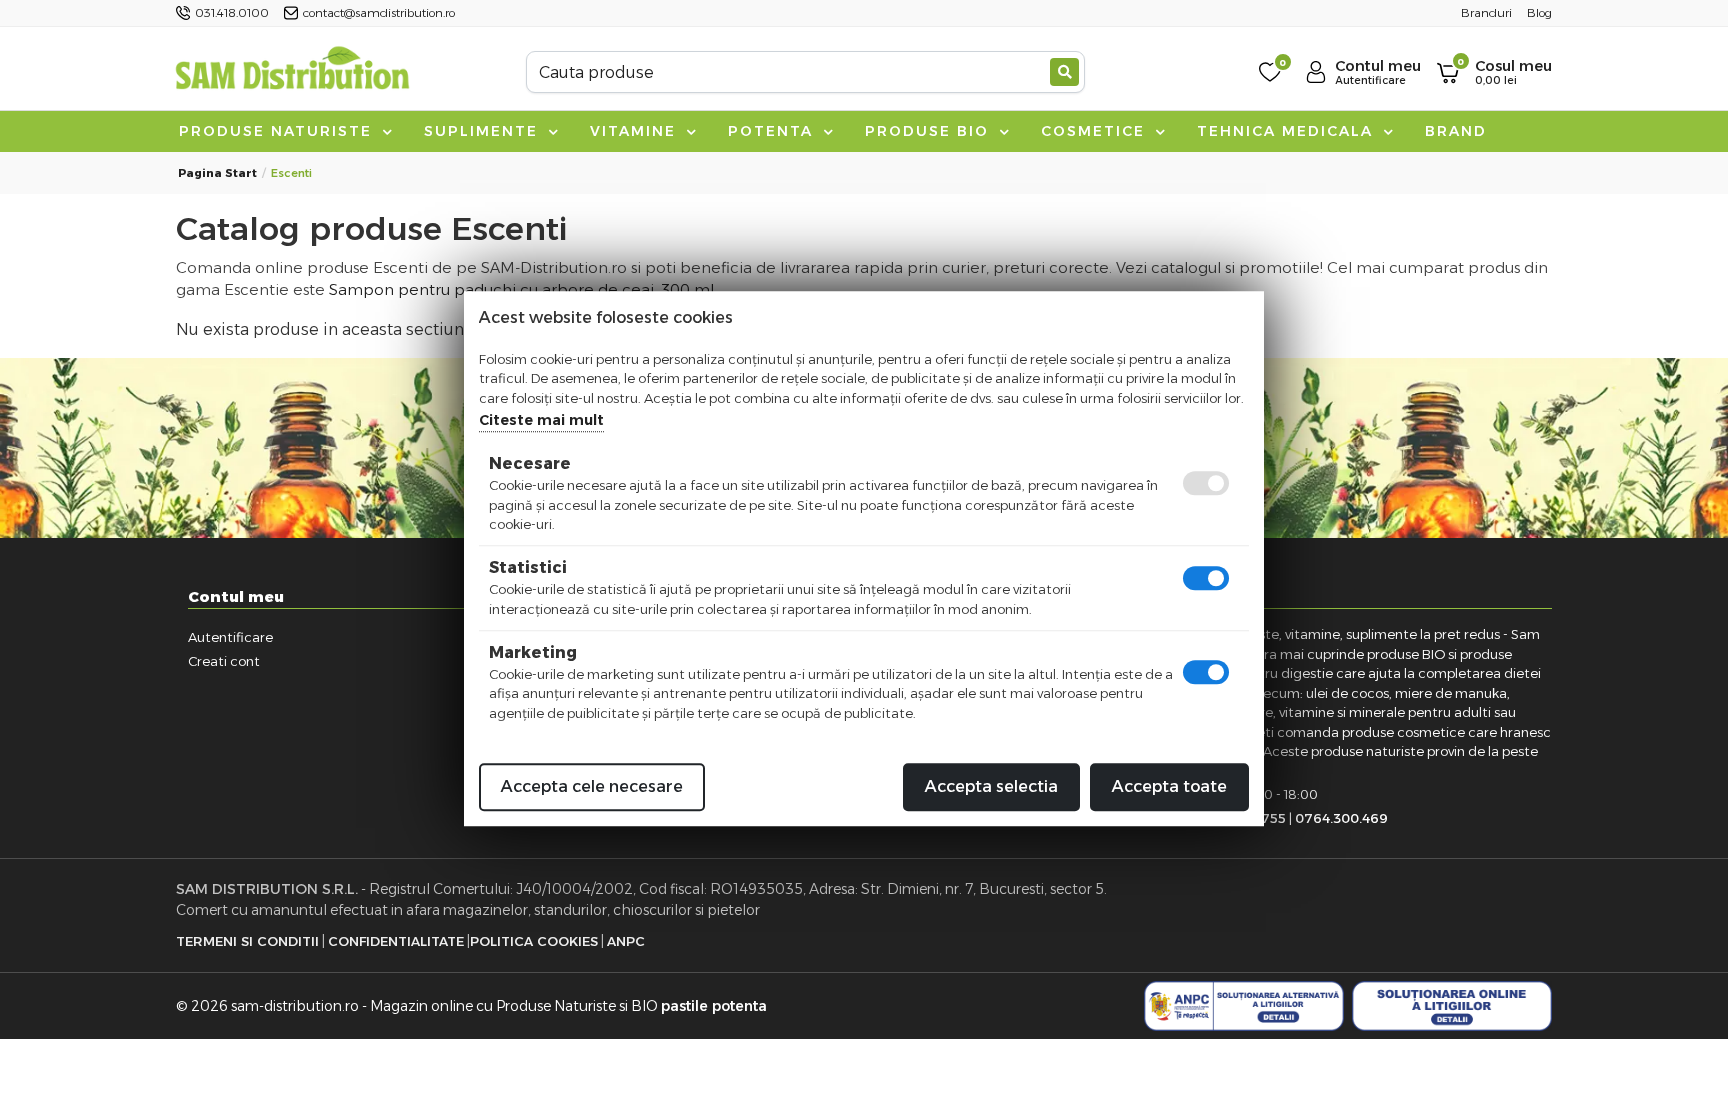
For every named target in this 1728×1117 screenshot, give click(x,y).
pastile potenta (714, 1006)
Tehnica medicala (1288, 131)
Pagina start (217, 173)
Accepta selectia (991, 786)
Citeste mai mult (541, 420)
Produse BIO (930, 131)
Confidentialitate (396, 941)
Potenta (773, 131)
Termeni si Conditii (247, 941)
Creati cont (224, 661)
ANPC (626, 941)
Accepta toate (1169, 786)
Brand (1456, 131)
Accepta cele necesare (592, 786)
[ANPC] (1244, 1006)
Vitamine (636, 131)
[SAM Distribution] (292, 71)
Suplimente (484, 131)
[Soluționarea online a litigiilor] (1452, 1006)
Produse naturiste (278, 131)
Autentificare (230, 637)
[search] (1064, 72)
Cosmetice (1096, 131)
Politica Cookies (534, 941)
